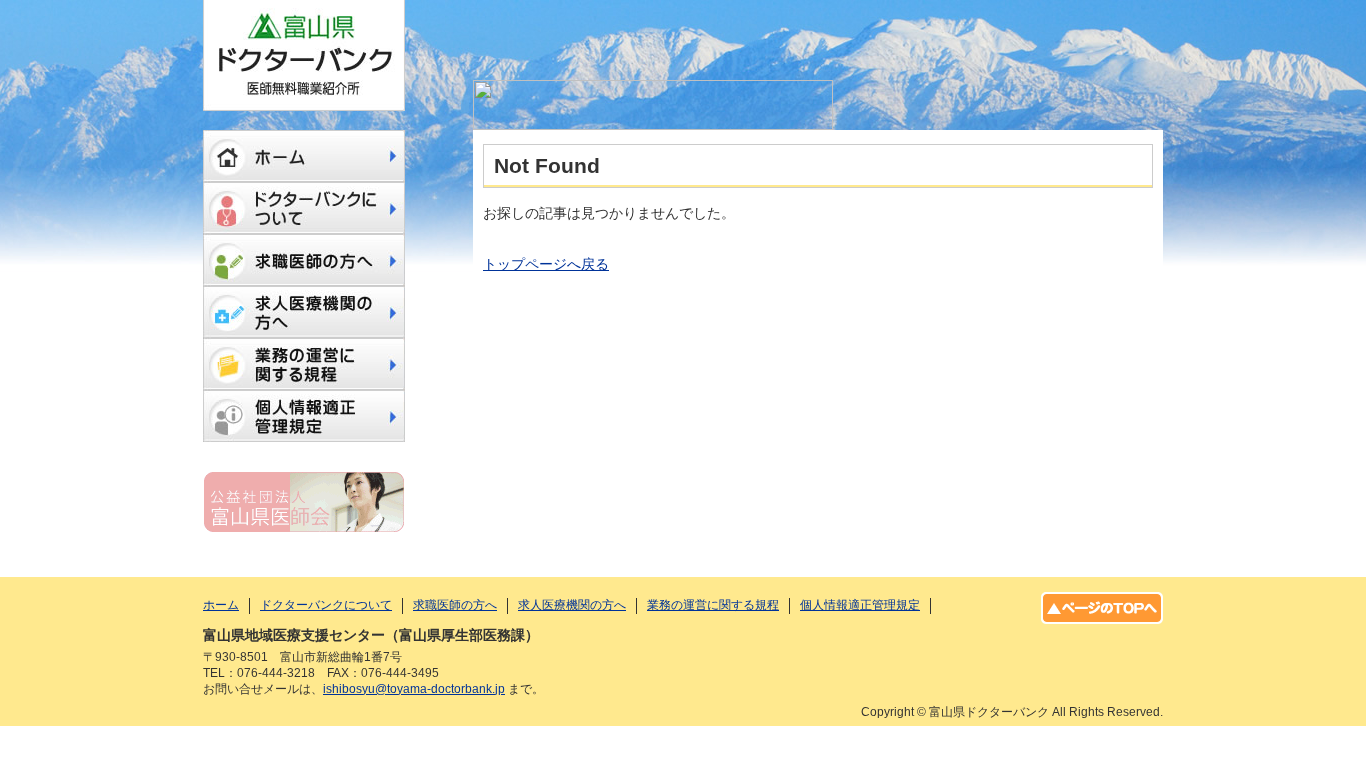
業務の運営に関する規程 (304, 364)
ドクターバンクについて (304, 208)
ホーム (304, 156)
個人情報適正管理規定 (304, 416)
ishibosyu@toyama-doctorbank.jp (414, 689)
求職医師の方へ (304, 260)
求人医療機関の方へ (304, 312)
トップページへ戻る (546, 264)
